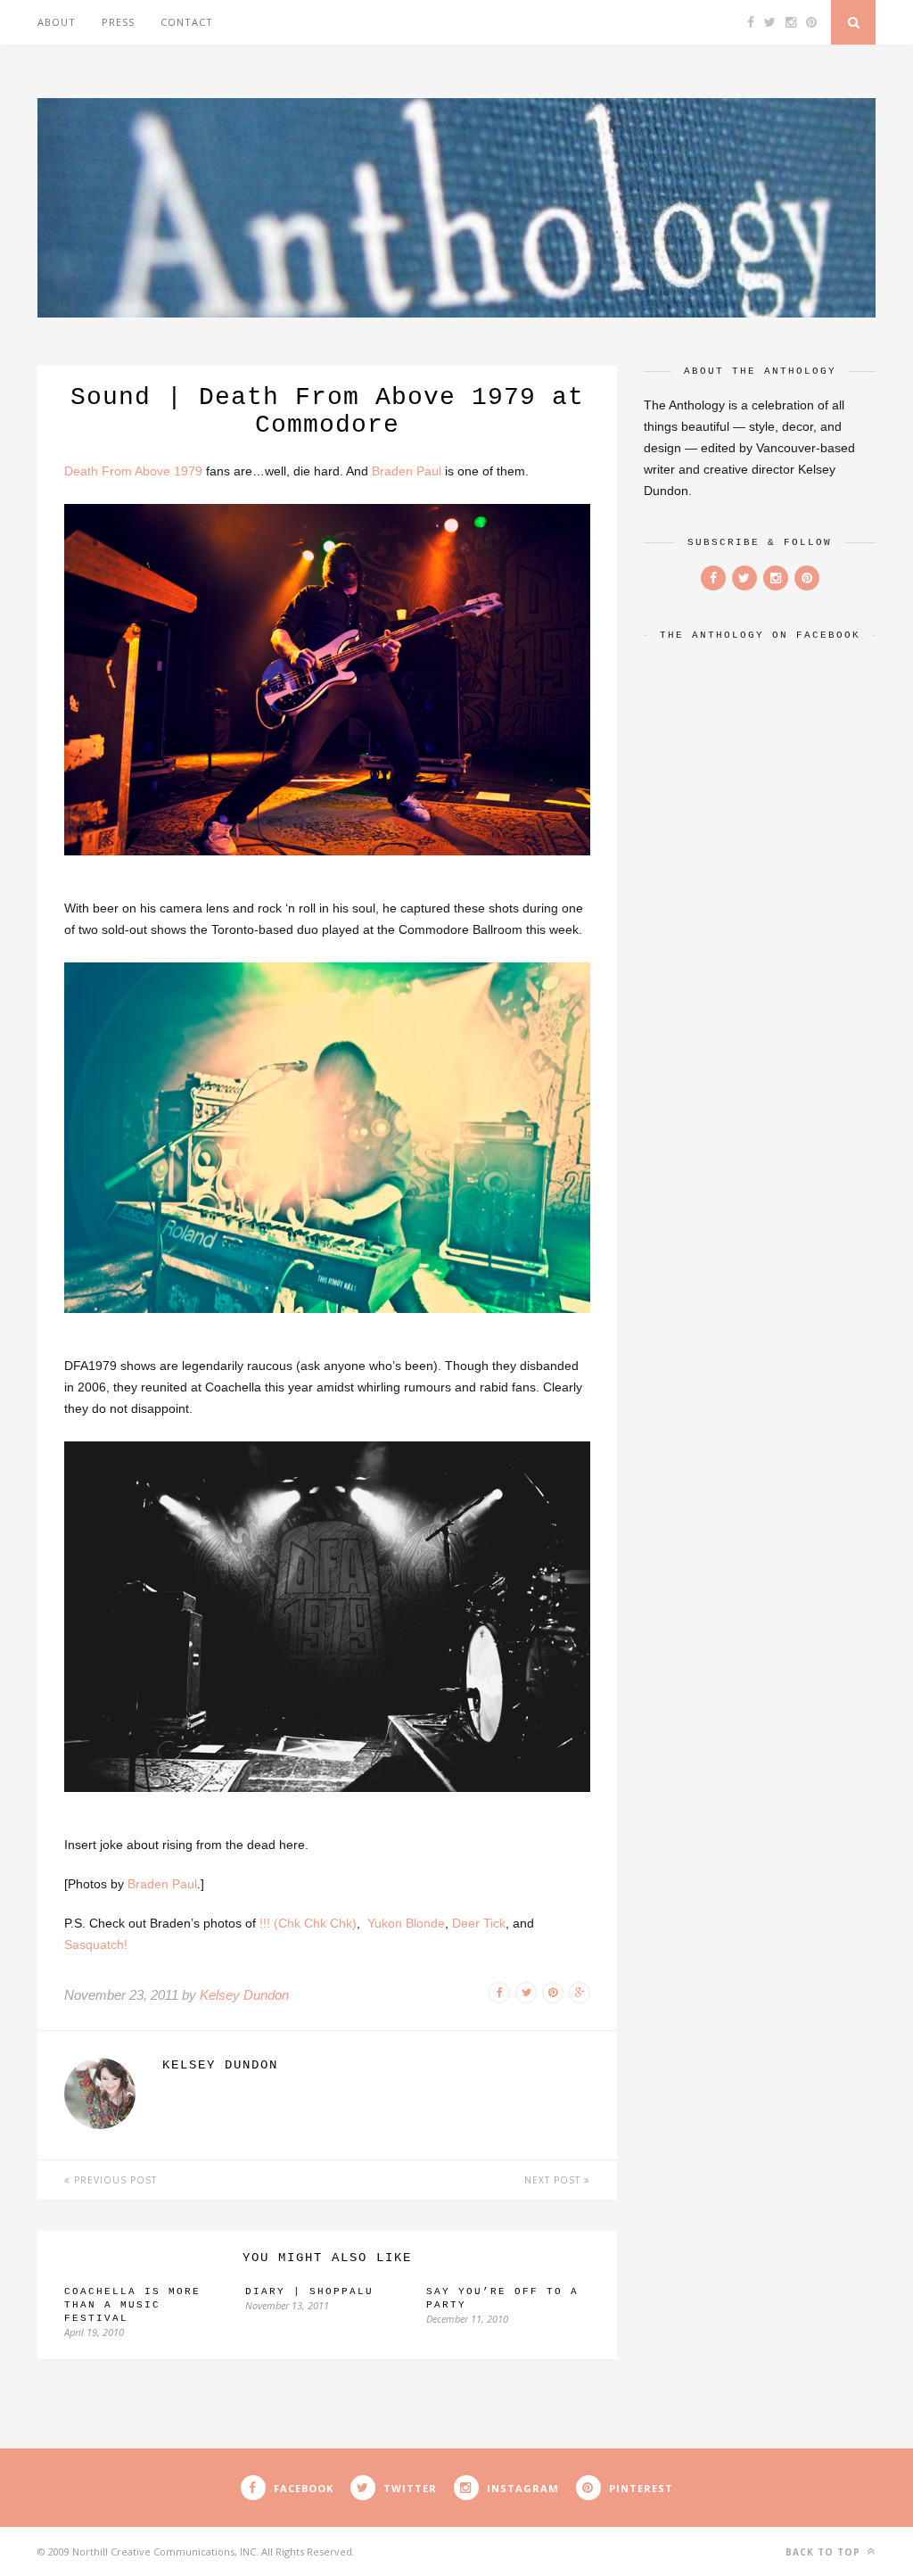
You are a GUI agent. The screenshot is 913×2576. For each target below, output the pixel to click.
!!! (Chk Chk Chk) (308, 1923)
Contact (187, 22)
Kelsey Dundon (244, 1995)
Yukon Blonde (406, 1923)
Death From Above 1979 (133, 471)
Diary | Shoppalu (309, 2291)
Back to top (825, 2552)
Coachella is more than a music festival (132, 2305)
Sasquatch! (96, 1944)
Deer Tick (479, 1923)
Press (118, 22)
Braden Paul (407, 471)
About (57, 22)
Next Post (554, 2180)
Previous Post (114, 2180)
